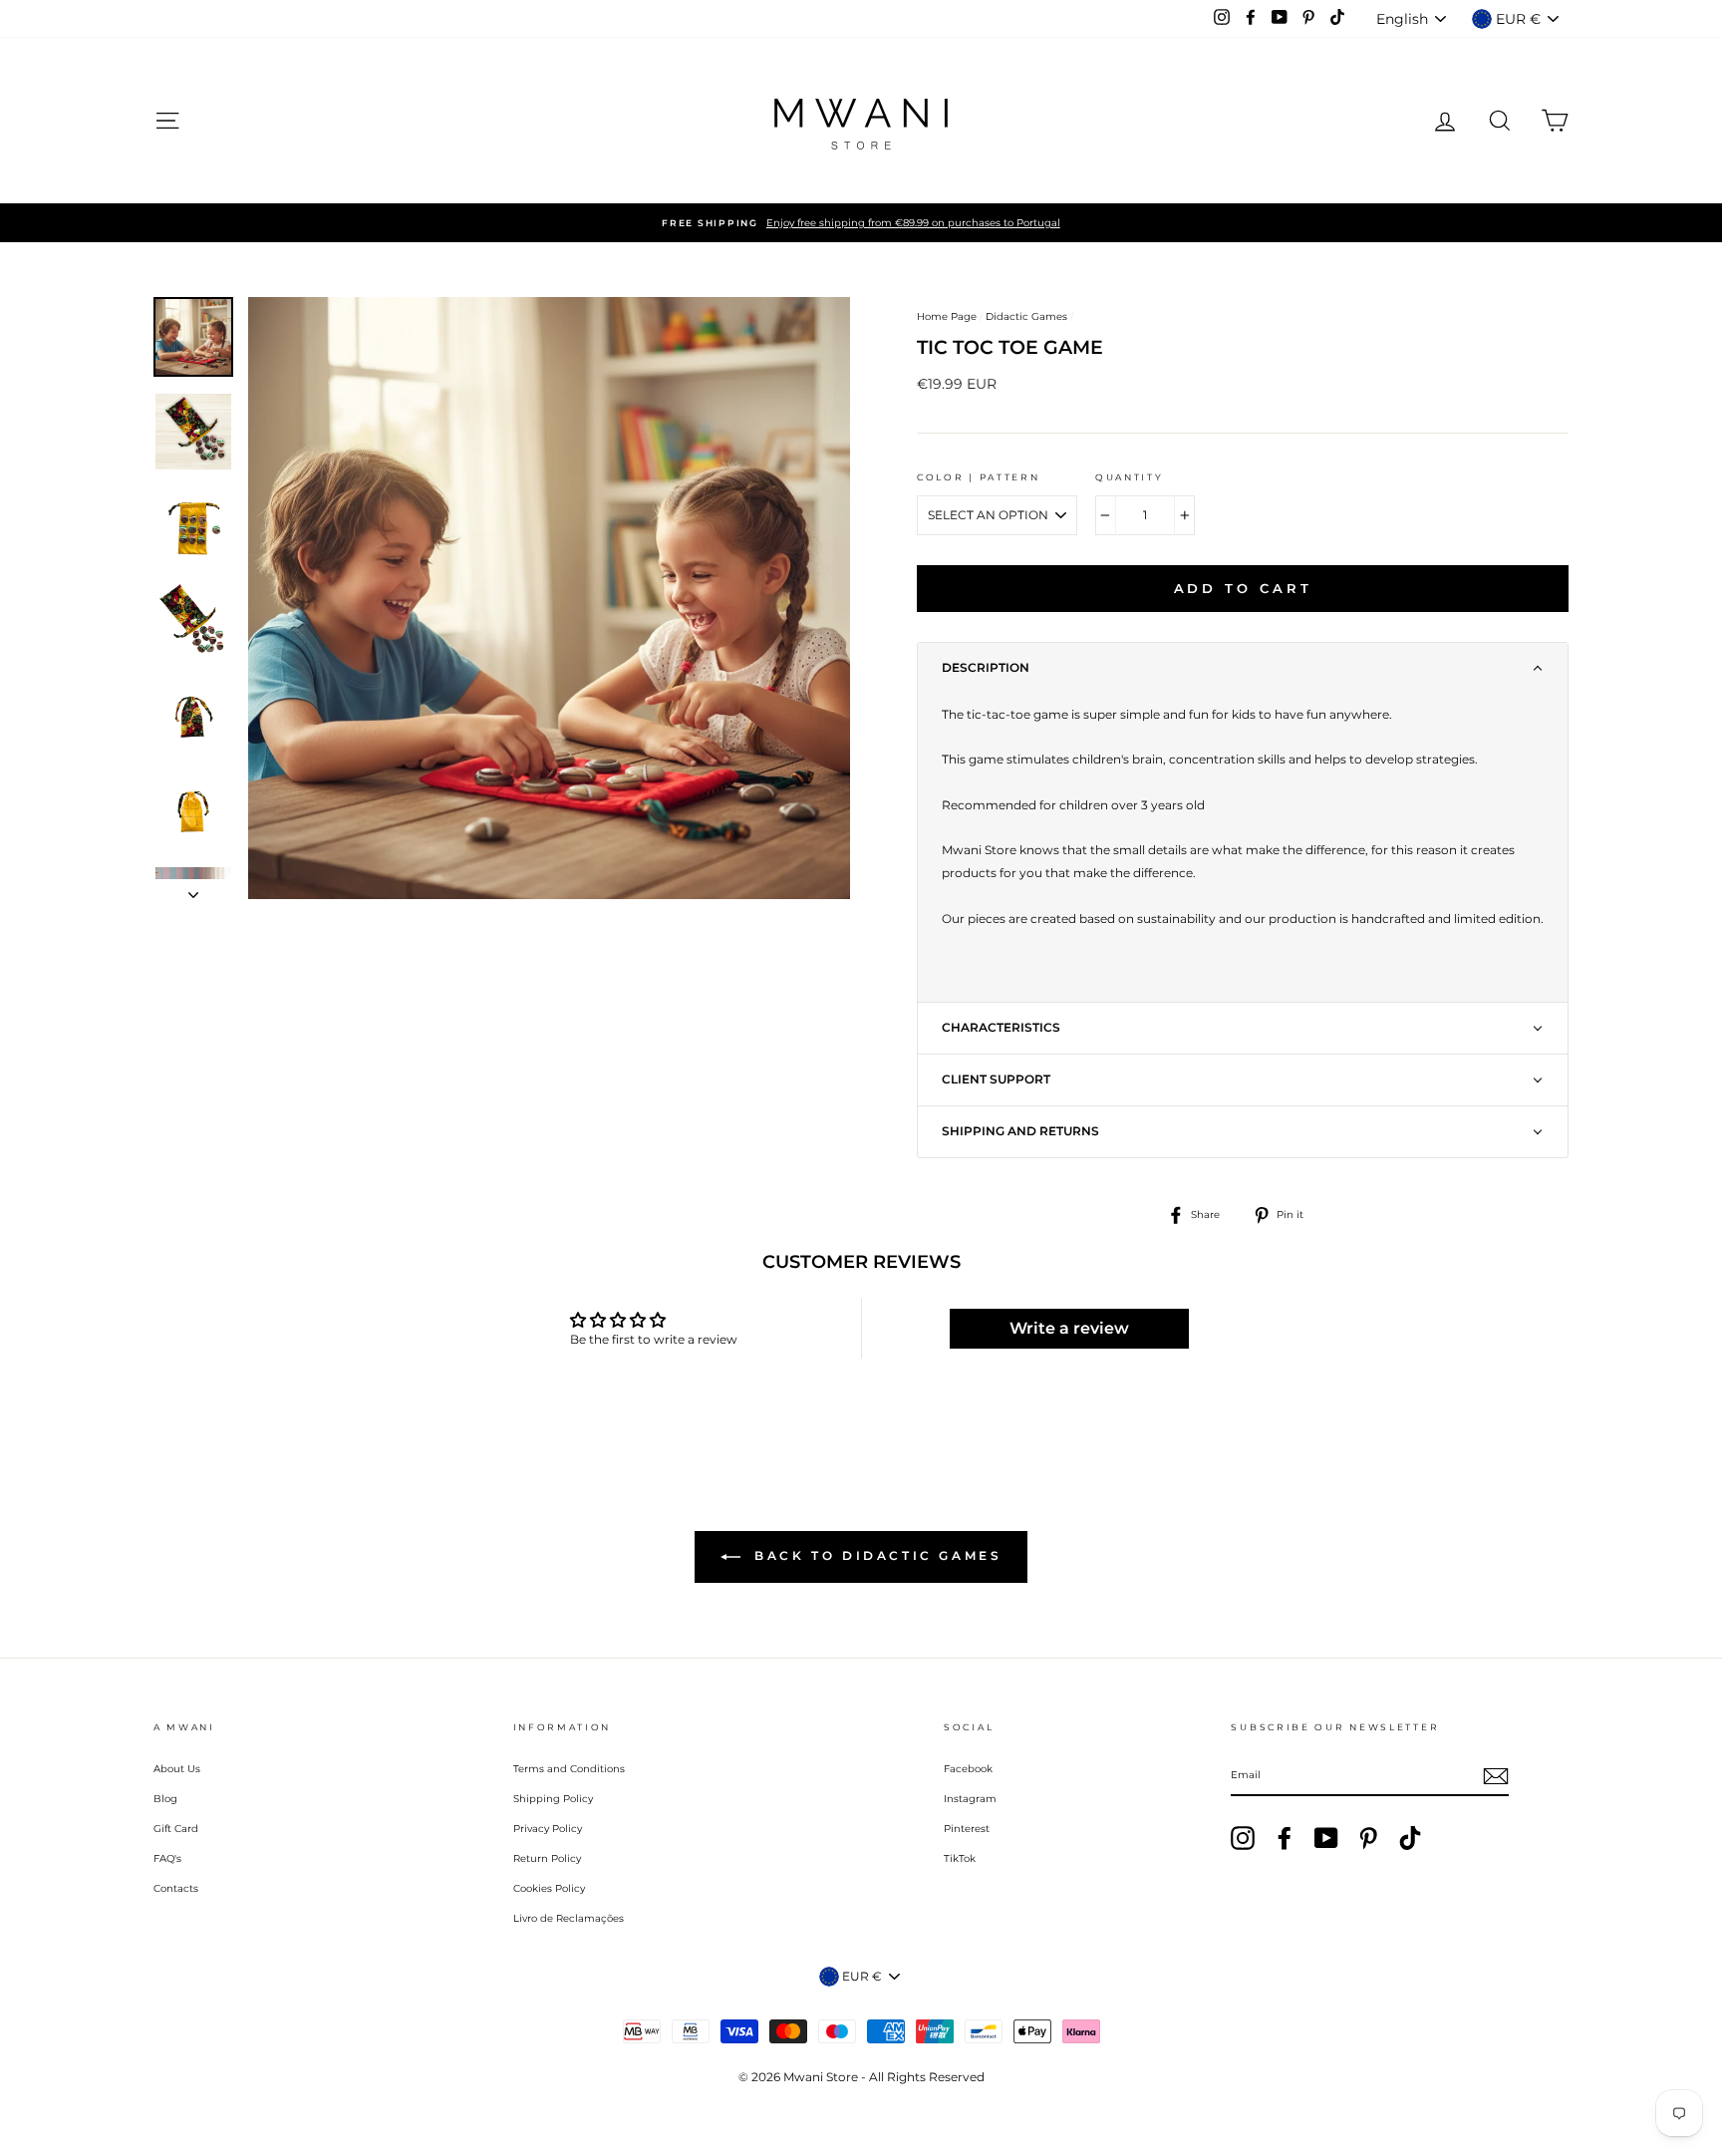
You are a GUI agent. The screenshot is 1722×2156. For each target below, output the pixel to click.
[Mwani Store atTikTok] (1410, 1838)
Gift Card (176, 1829)
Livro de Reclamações (569, 1918)
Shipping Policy (553, 1799)
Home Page (947, 316)
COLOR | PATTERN (979, 477)
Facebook (968, 1769)
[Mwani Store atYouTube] (1326, 1838)
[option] (861, 223)
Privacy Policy (548, 1829)
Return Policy (547, 1858)
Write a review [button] (1069, 1328)
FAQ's (167, 1858)
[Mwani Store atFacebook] (1285, 1838)
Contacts (176, 1888)
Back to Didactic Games (875, 1555)
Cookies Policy (549, 1888)
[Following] (193, 889)
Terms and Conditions (569, 1769)
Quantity (1130, 477)
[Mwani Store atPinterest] (1368, 1838)
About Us (177, 1769)
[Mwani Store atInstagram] (1243, 1838)
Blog (165, 1799)
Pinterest (967, 1829)
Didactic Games (1026, 316)
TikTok (960, 1858)
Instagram (970, 1799)
